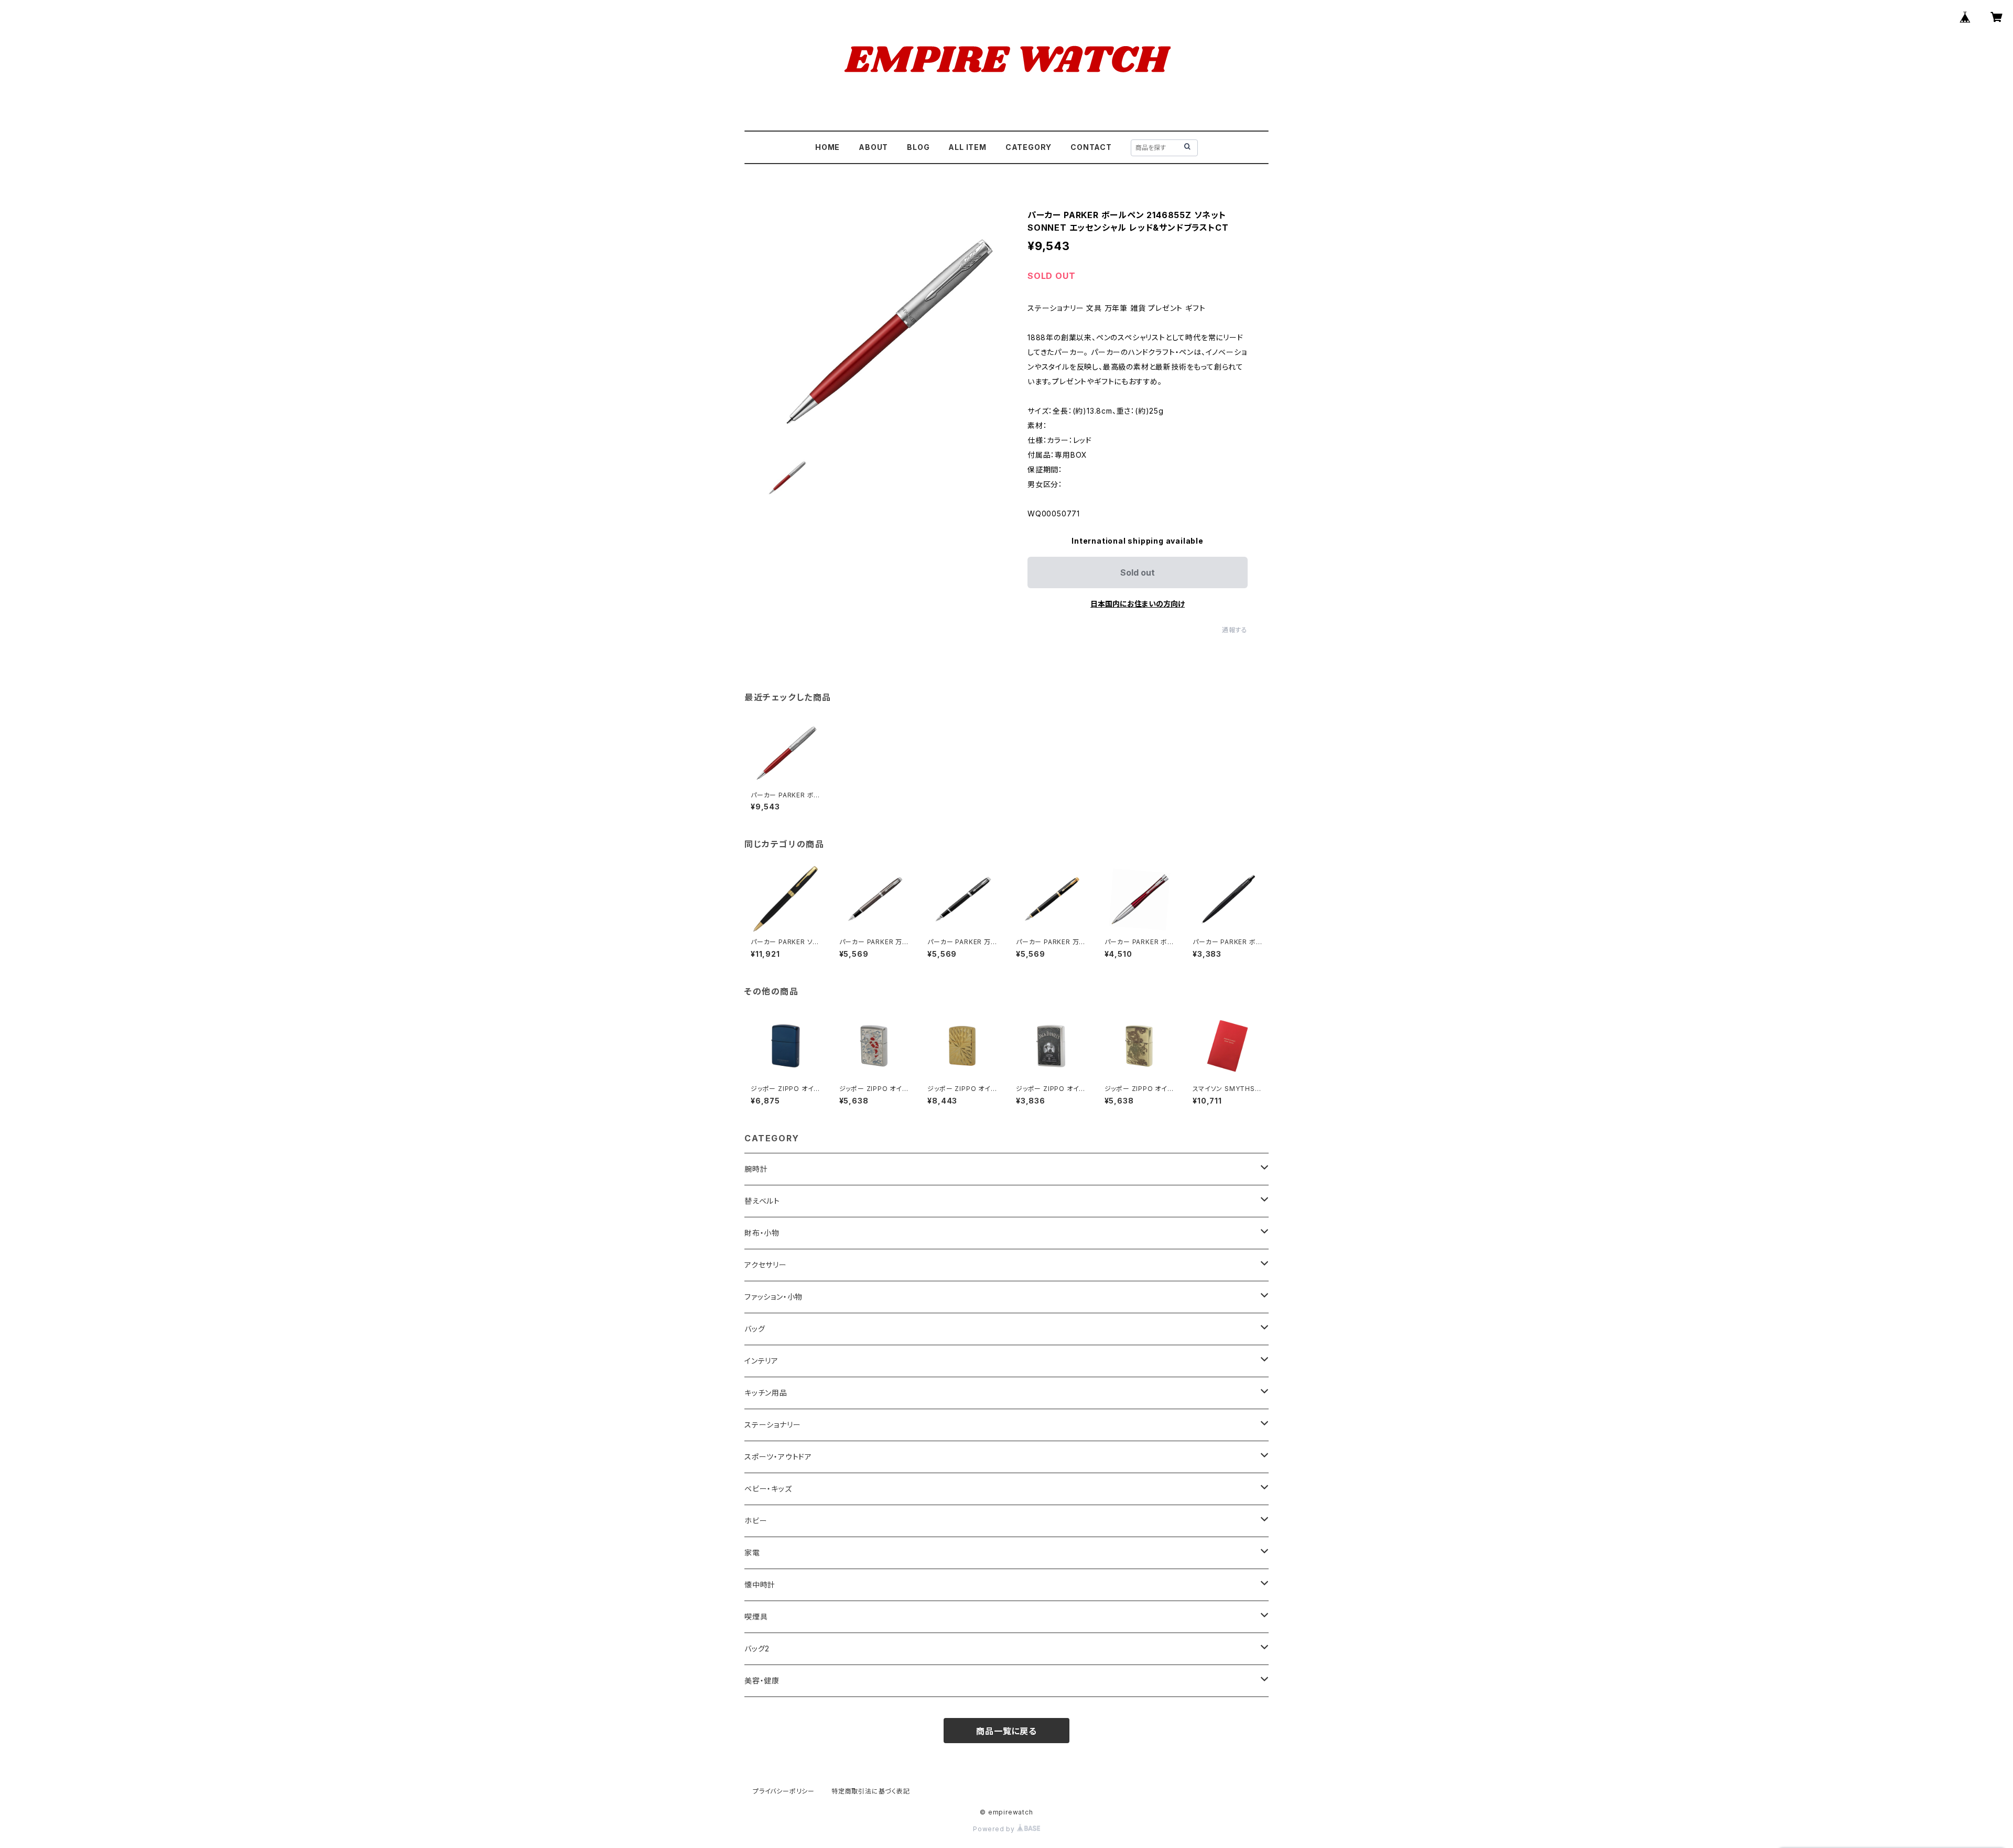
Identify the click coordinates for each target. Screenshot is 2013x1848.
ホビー (756, 1521)
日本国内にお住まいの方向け (1138, 604)
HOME (827, 147)
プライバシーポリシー (784, 1791)
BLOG (918, 147)
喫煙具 (756, 1617)
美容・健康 (762, 1681)
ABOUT (873, 147)
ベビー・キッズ (768, 1489)
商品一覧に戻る (1006, 1731)
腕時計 (756, 1169)
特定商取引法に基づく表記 (871, 1791)
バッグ (755, 1329)
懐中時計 (760, 1585)
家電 (752, 1553)
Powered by (995, 1829)
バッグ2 (757, 1649)
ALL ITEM (967, 147)
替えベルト (762, 1201)
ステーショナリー (772, 1425)
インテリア (761, 1361)
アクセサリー (766, 1265)
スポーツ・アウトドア (778, 1457)
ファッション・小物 (773, 1297)
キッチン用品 (766, 1393)
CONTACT (1091, 147)
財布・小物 (762, 1233)
